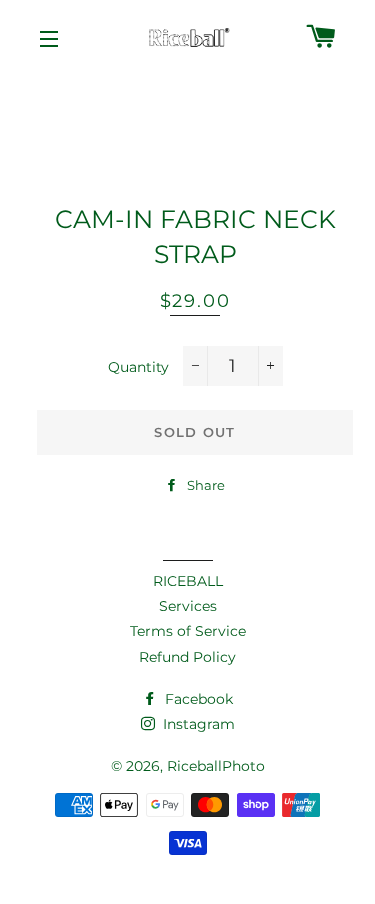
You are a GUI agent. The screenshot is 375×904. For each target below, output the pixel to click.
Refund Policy (187, 657)
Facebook (197, 699)
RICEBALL (188, 581)
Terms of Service (188, 631)
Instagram (197, 724)
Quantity (138, 367)
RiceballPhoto (216, 766)
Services (188, 606)
